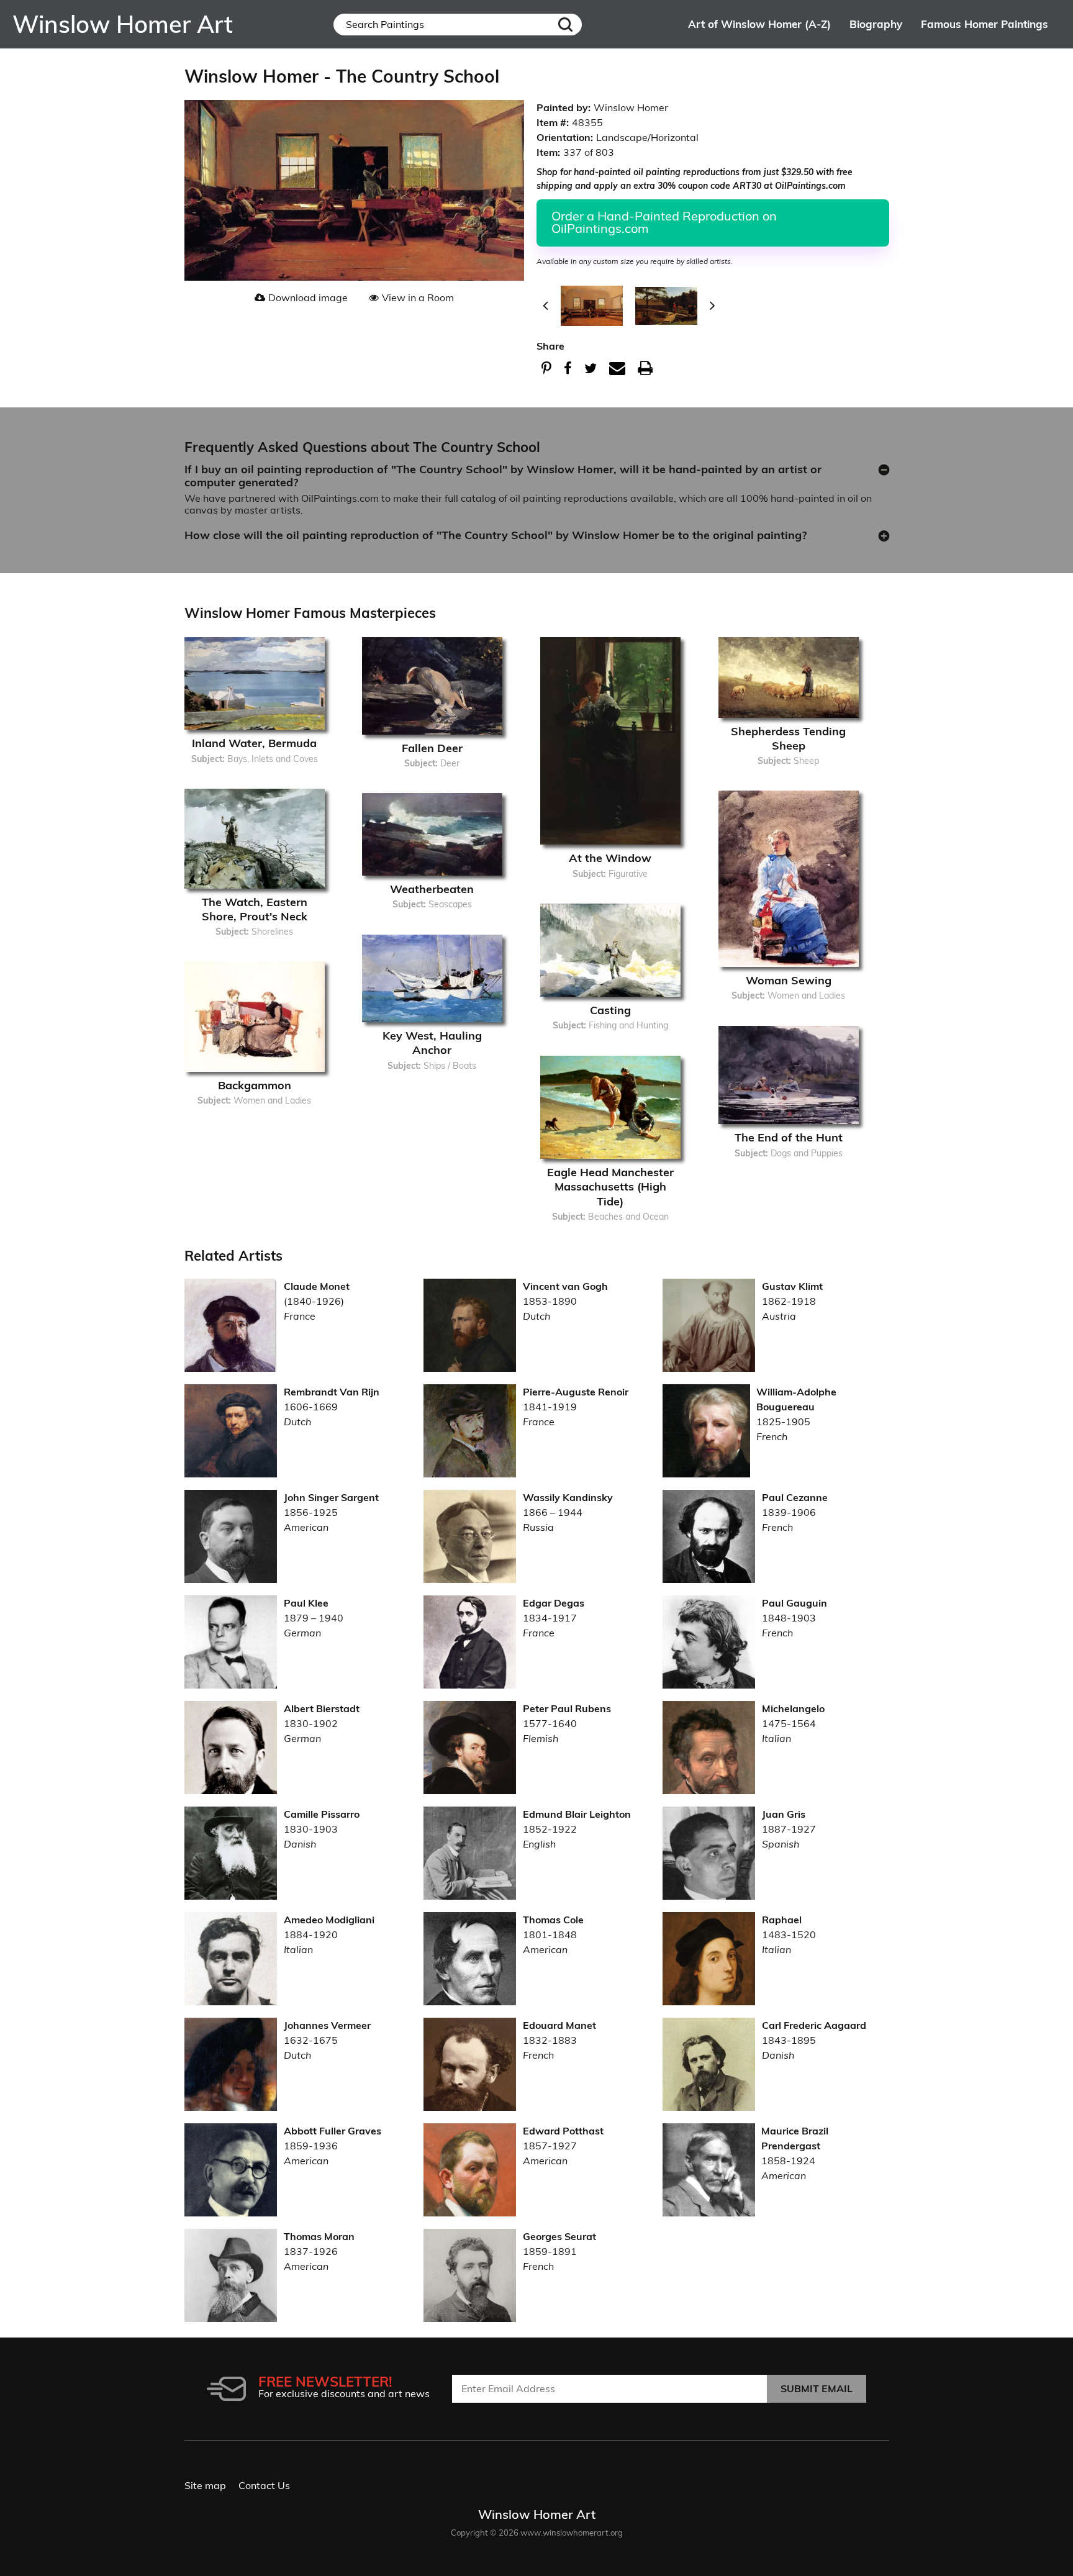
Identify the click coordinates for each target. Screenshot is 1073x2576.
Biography (876, 24)
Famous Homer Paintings (985, 24)
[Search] (565, 25)
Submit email (817, 2388)
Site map (205, 2485)
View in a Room (418, 297)
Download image (308, 297)
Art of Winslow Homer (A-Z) (759, 24)
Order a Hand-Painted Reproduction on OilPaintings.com (664, 222)
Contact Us (264, 2485)
